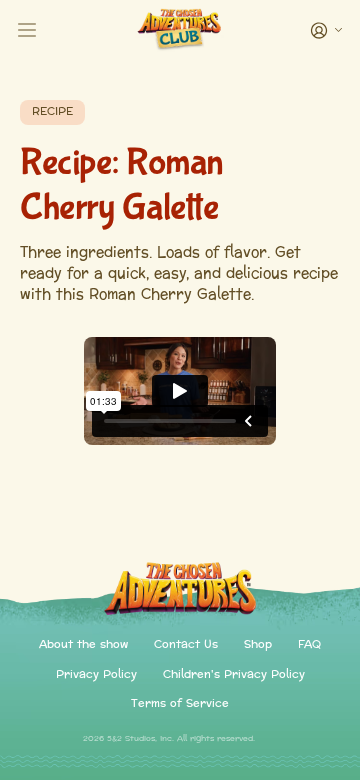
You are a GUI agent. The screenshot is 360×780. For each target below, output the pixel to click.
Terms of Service (180, 704)
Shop (258, 645)
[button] (325, 30)
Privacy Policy (96, 675)
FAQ (309, 645)
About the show (83, 645)
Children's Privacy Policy (234, 675)
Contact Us (186, 645)
